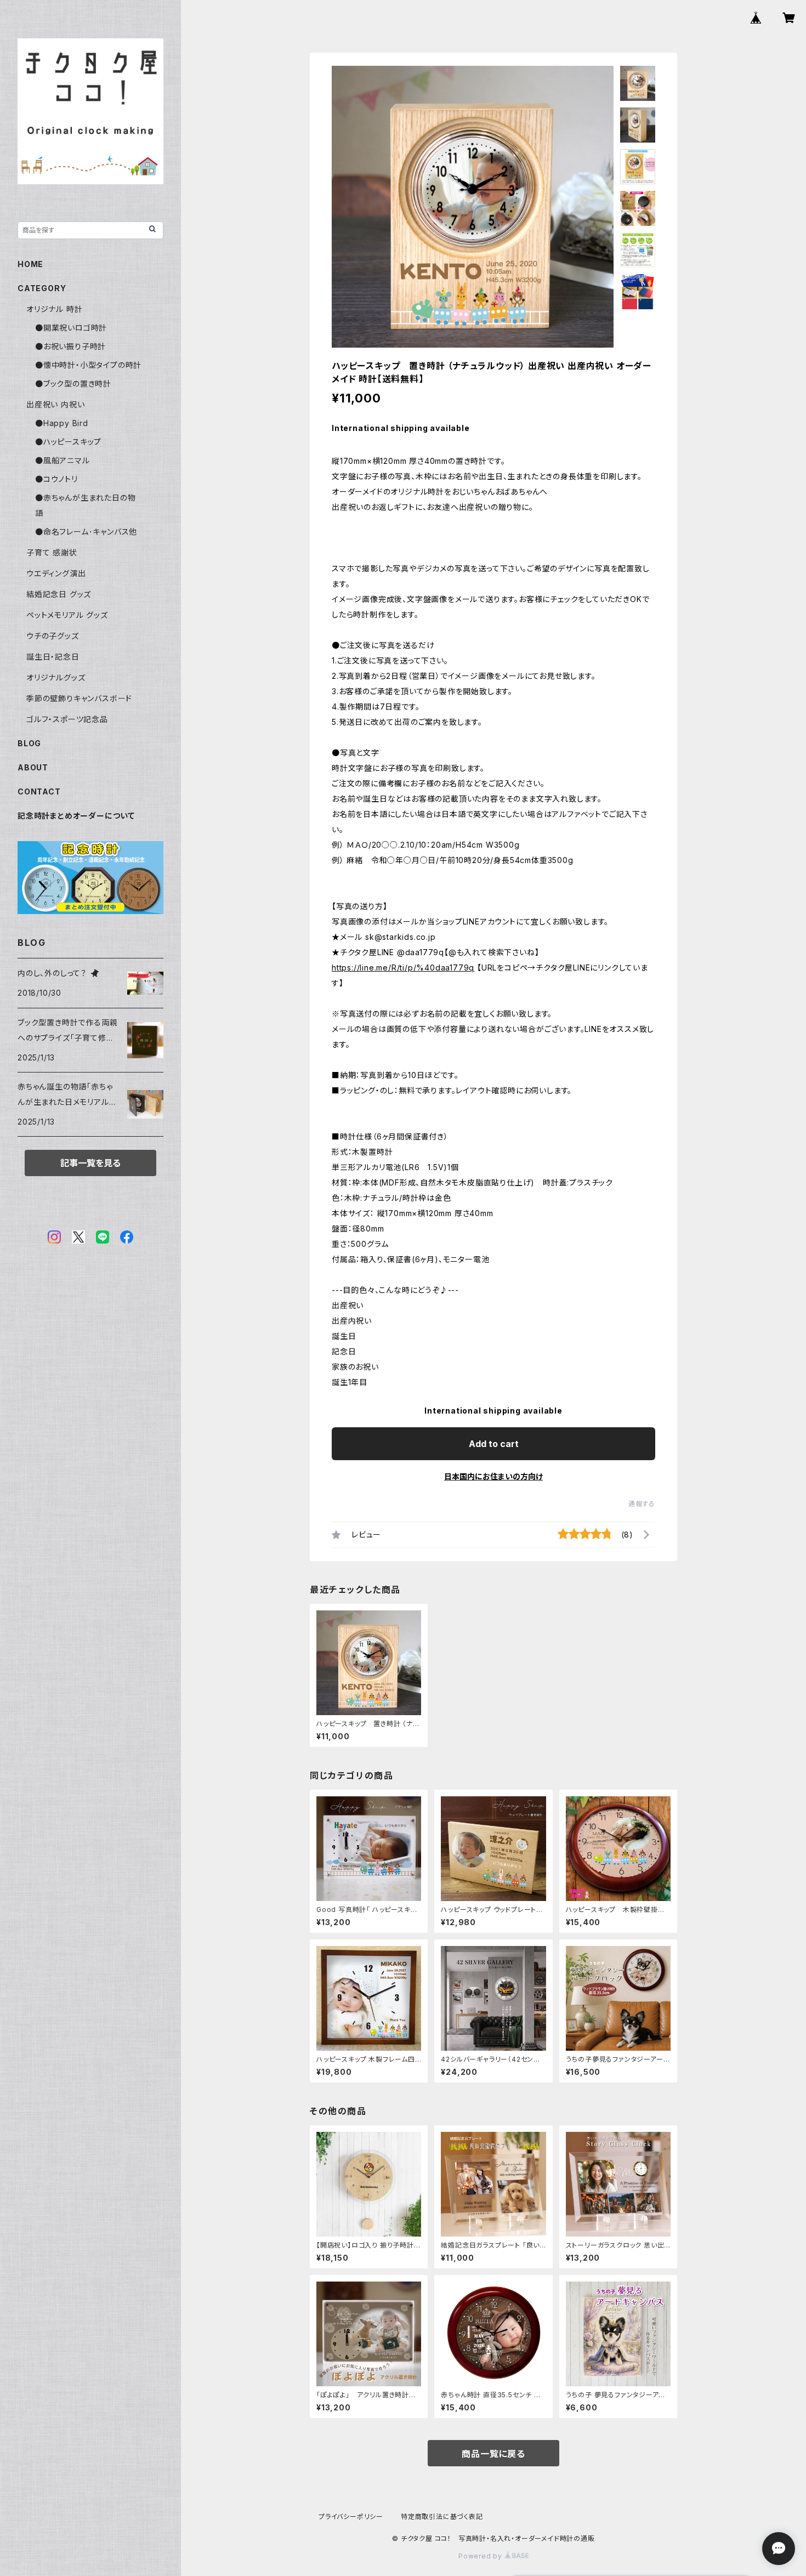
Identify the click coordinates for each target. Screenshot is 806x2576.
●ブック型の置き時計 (73, 384)
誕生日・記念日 (53, 657)
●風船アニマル (63, 460)
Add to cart (494, 1444)
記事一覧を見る (90, 1163)
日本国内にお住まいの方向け (493, 1476)
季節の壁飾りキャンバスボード (79, 698)
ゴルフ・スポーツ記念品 (67, 719)
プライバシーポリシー (351, 2517)
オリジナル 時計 (54, 309)
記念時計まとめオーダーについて (76, 816)
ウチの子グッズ (53, 636)
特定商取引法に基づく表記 (442, 2517)
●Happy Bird (62, 423)
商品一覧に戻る (493, 2454)
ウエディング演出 (56, 573)
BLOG (29, 743)
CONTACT (39, 791)
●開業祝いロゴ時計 (71, 328)
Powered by (481, 2556)
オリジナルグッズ (56, 677)
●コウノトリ (56, 479)
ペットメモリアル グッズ (67, 615)
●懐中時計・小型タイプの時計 (88, 365)
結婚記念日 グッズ (59, 594)
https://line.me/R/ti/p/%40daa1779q (403, 968)
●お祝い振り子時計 (70, 346)
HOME (30, 264)
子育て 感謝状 (52, 552)
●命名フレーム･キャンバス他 (86, 532)
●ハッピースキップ (68, 442)
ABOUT (33, 767)
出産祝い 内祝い (55, 404)
